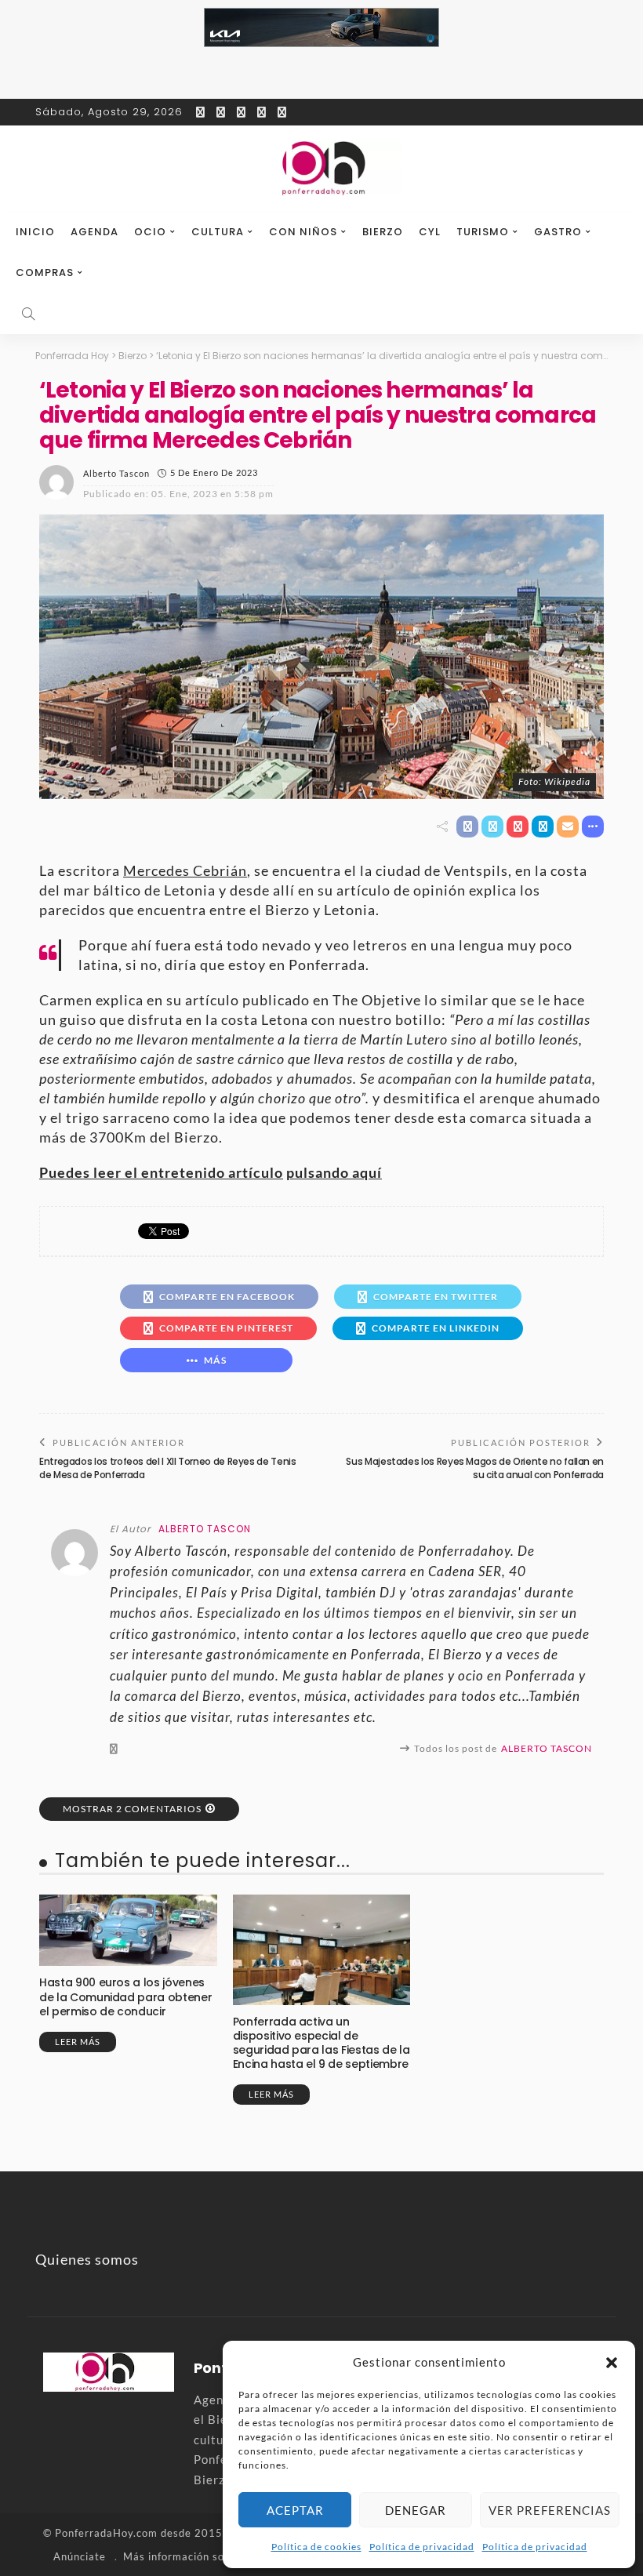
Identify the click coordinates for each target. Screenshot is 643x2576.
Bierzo (383, 232)
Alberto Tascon (116, 473)
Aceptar (295, 2510)
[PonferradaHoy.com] (321, 169)
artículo (256, 1172)
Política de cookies (316, 2547)
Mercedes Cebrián (185, 870)
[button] (612, 2363)
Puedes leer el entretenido (134, 1172)
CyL (430, 232)
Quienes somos (87, 2259)
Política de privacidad (422, 2547)
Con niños (303, 232)
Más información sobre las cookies (213, 2556)
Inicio (35, 232)
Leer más (78, 2042)
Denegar (416, 2510)
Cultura (218, 232)
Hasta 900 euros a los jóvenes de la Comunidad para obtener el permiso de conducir (125, 1996)
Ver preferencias (550, 2510)
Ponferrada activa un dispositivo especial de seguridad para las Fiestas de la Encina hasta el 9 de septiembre (321, 2043)
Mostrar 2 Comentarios (132, 1809)
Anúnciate (80, 2556)
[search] (28, 314)
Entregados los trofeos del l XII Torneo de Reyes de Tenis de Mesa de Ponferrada (167, 1468)
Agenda (94, 232)
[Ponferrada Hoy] (109, 2371)
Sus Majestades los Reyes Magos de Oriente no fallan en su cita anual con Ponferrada (475, 1468)
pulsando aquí (334, 1172)
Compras (45, 272)
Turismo (483, 232)
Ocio (150, 232)
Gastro (558, 232)
